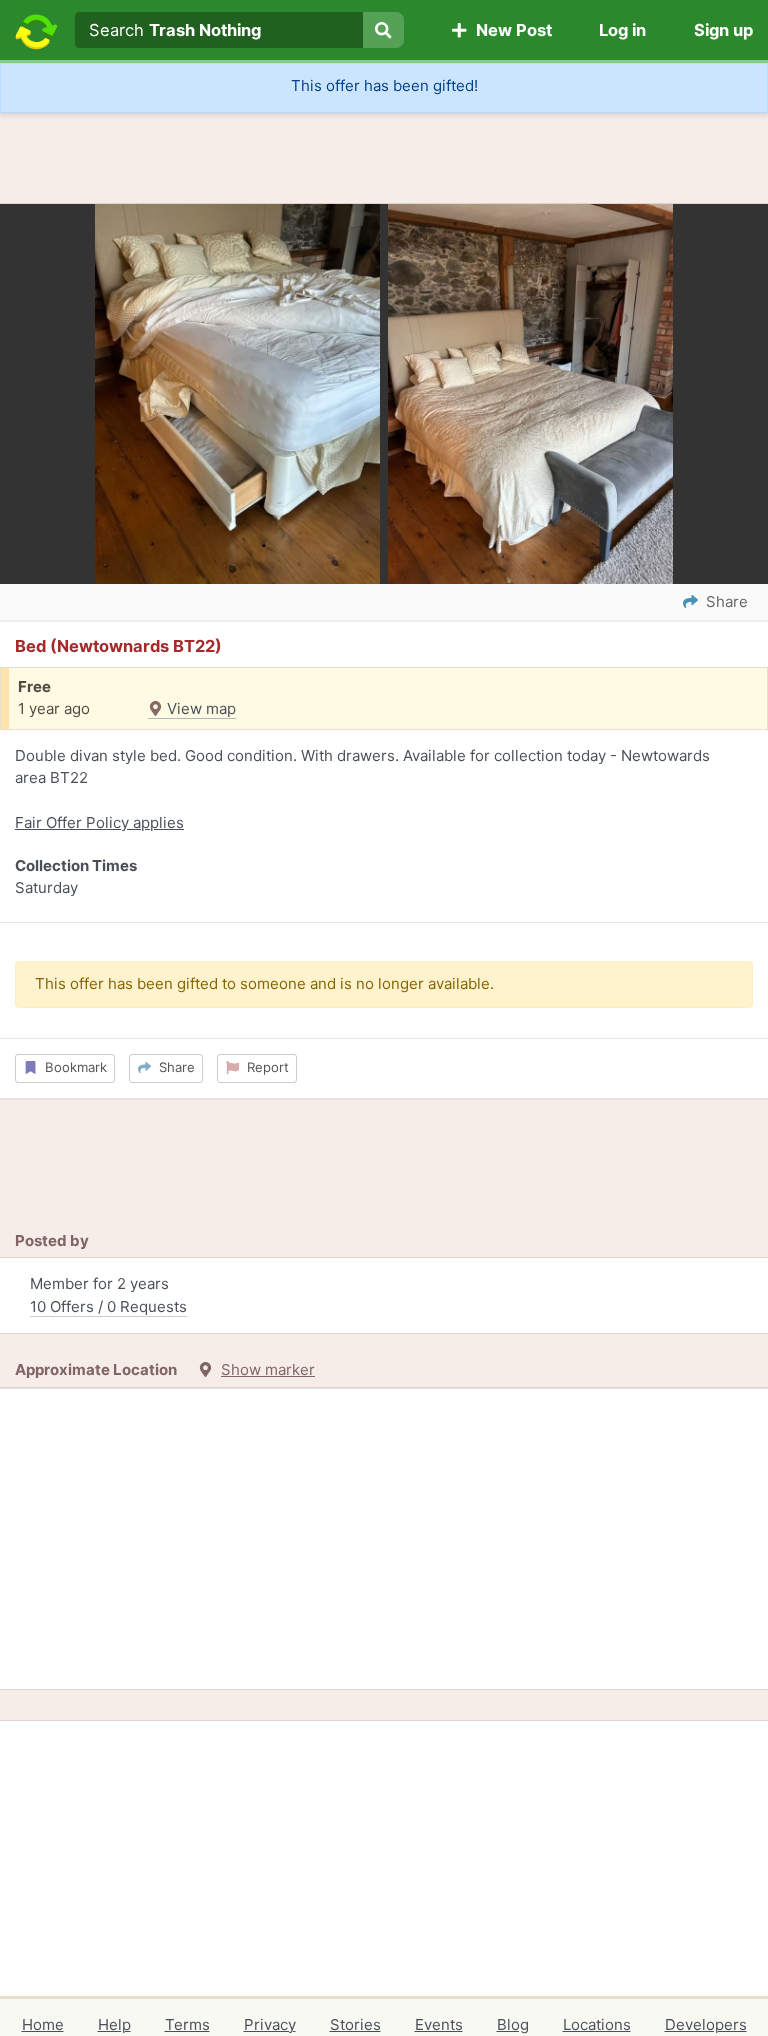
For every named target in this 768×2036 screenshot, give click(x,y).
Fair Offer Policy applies (99, 822)
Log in (622, 30)
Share (173, 1067)
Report (264, 1067)
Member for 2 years (108, 1295)
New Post (510, 30)
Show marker (268, 1369)
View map (199, 708)
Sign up (723, 30)
